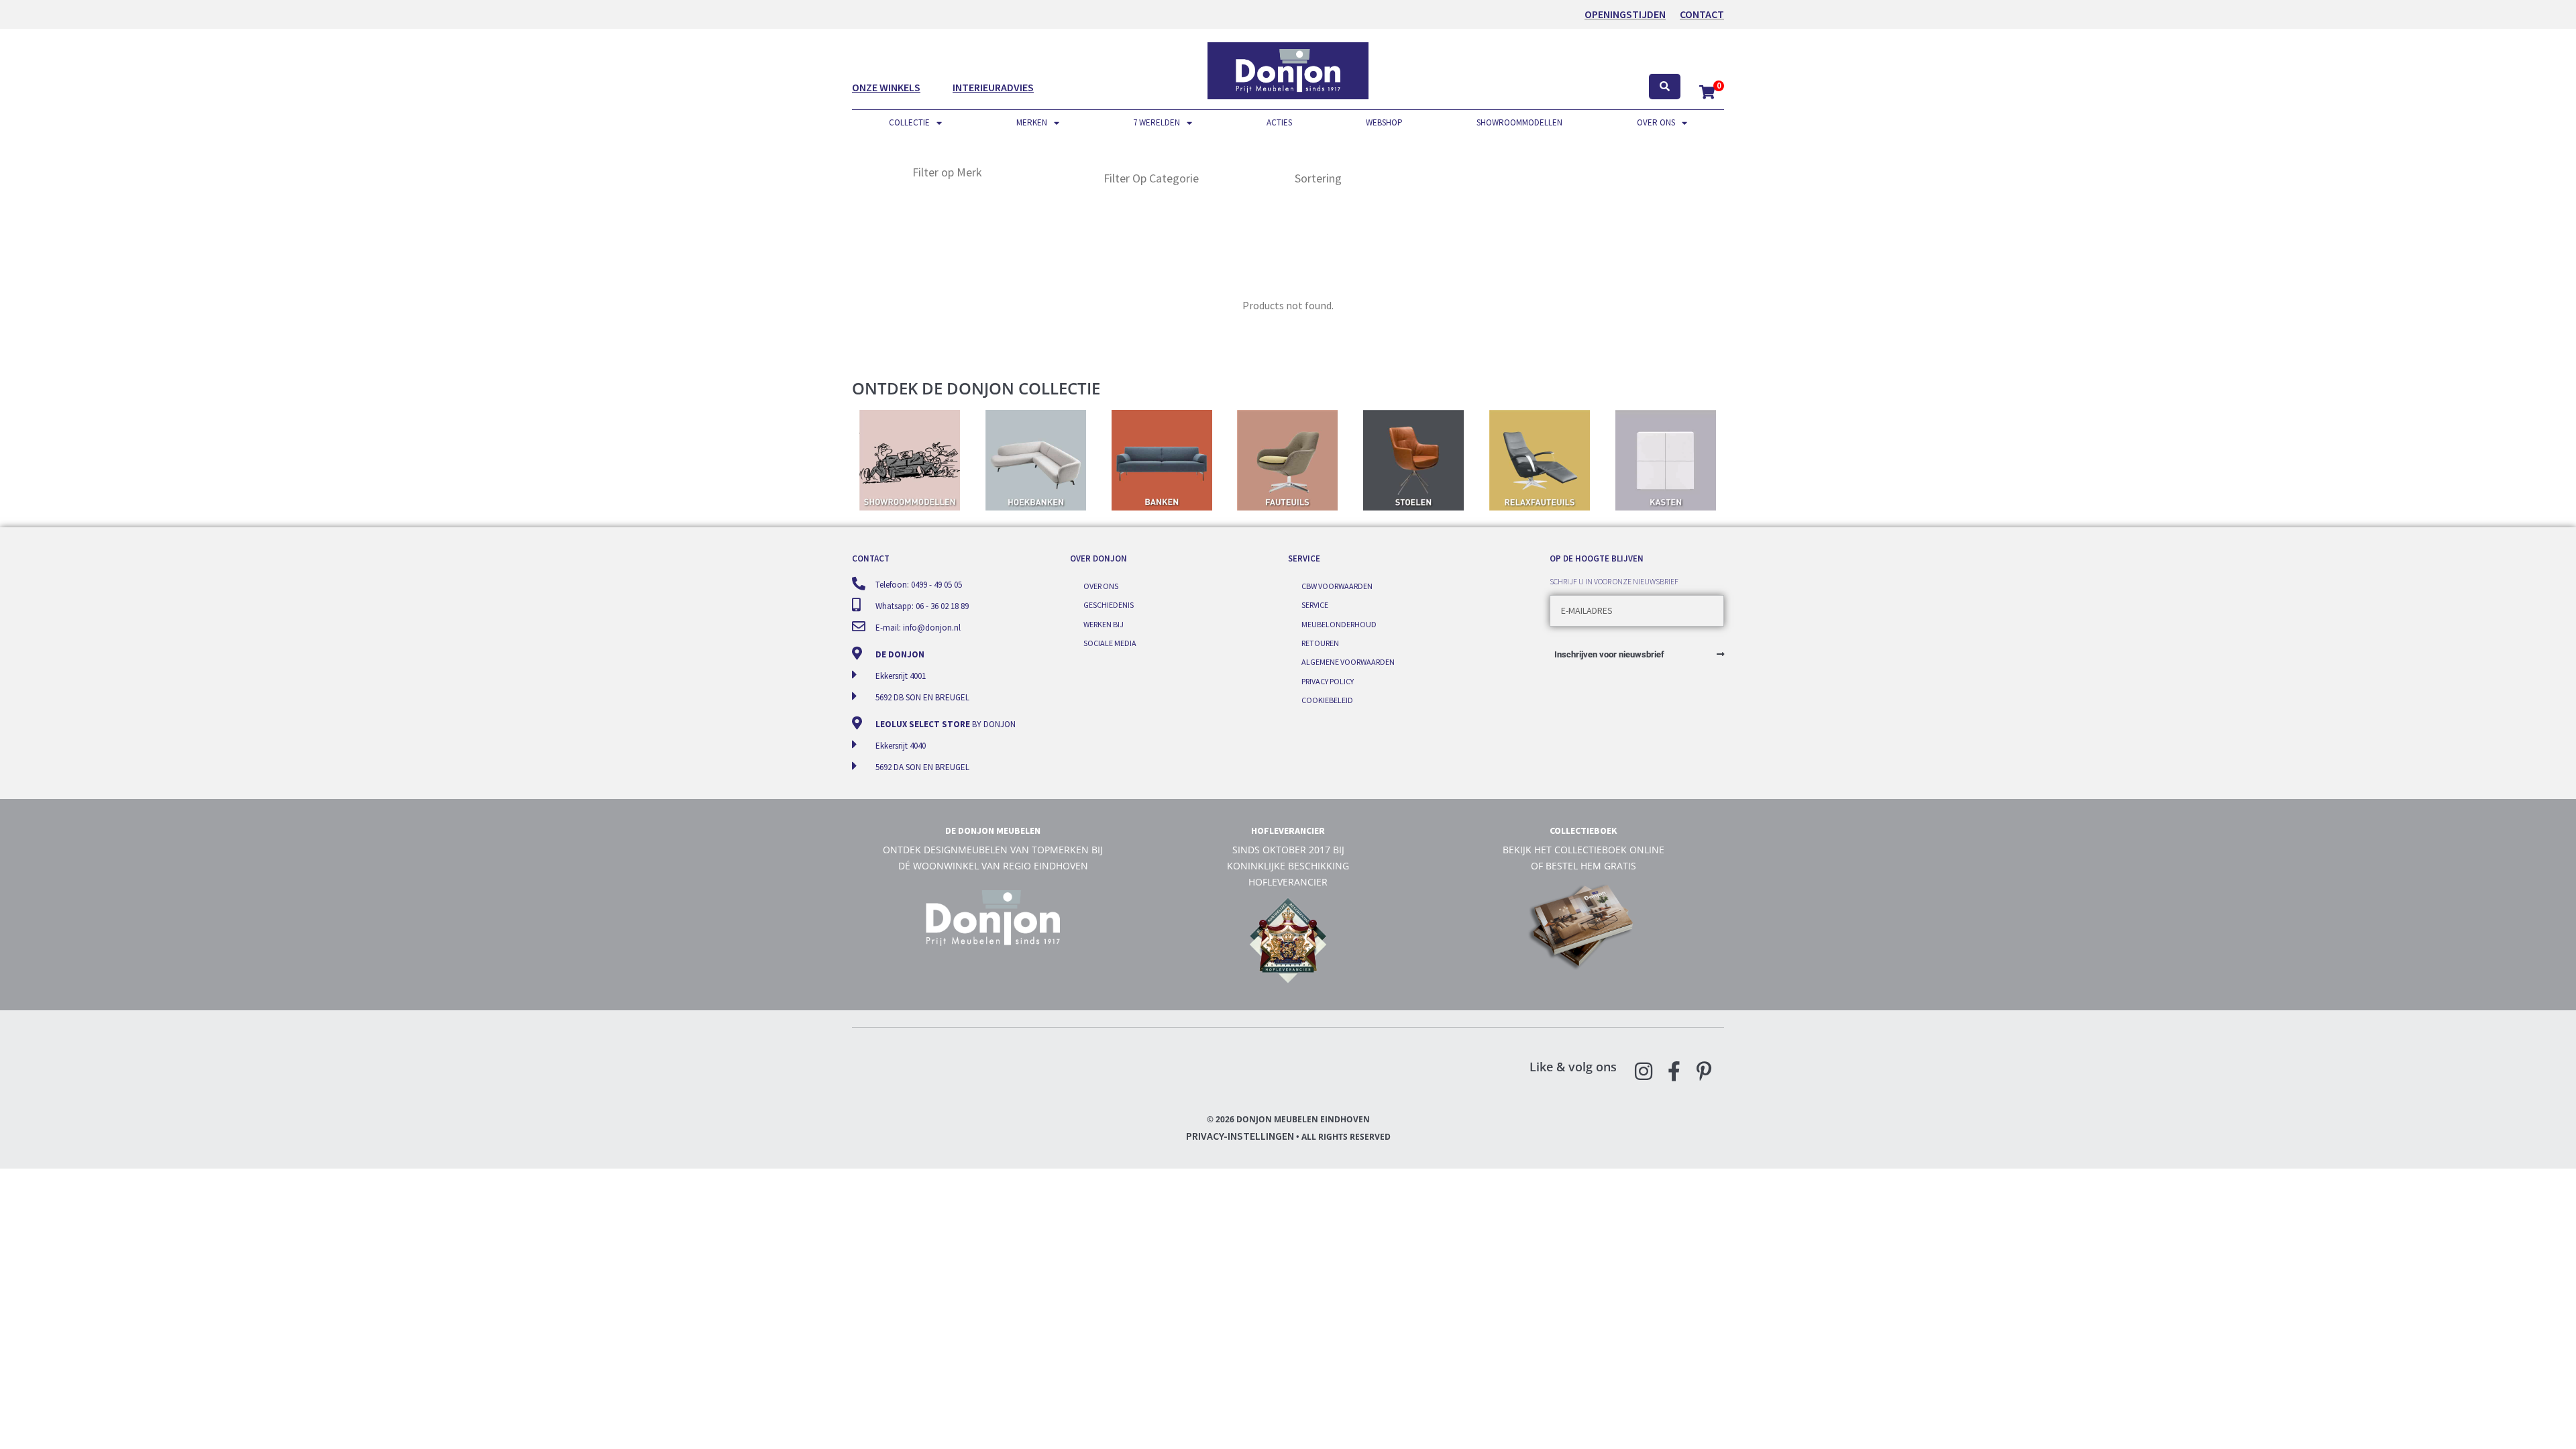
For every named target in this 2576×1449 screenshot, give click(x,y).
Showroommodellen (1519, 122)
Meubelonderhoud (1339, 624)
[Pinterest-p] (1704, 1071)
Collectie (909, 122)
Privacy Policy (1328, 681)
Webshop (1384, 122)
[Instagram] (1644, 1071)
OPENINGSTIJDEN (1625, 14)
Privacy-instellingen (1240, 1136)
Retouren (1320, 643)
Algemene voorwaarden (1348, 662)
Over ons (1656, 122)
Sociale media (1110, 643)
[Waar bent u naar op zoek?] (1665, 87)
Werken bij (1104, 624)
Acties (1279, 122)
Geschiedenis (1109, 605)
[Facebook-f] (1674, 1071)
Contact (1702, 14)
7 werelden (1157, 122)
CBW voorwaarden (1337, 586)
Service (1315, 605)
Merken (1032, 122)
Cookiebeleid (1327, 700)
